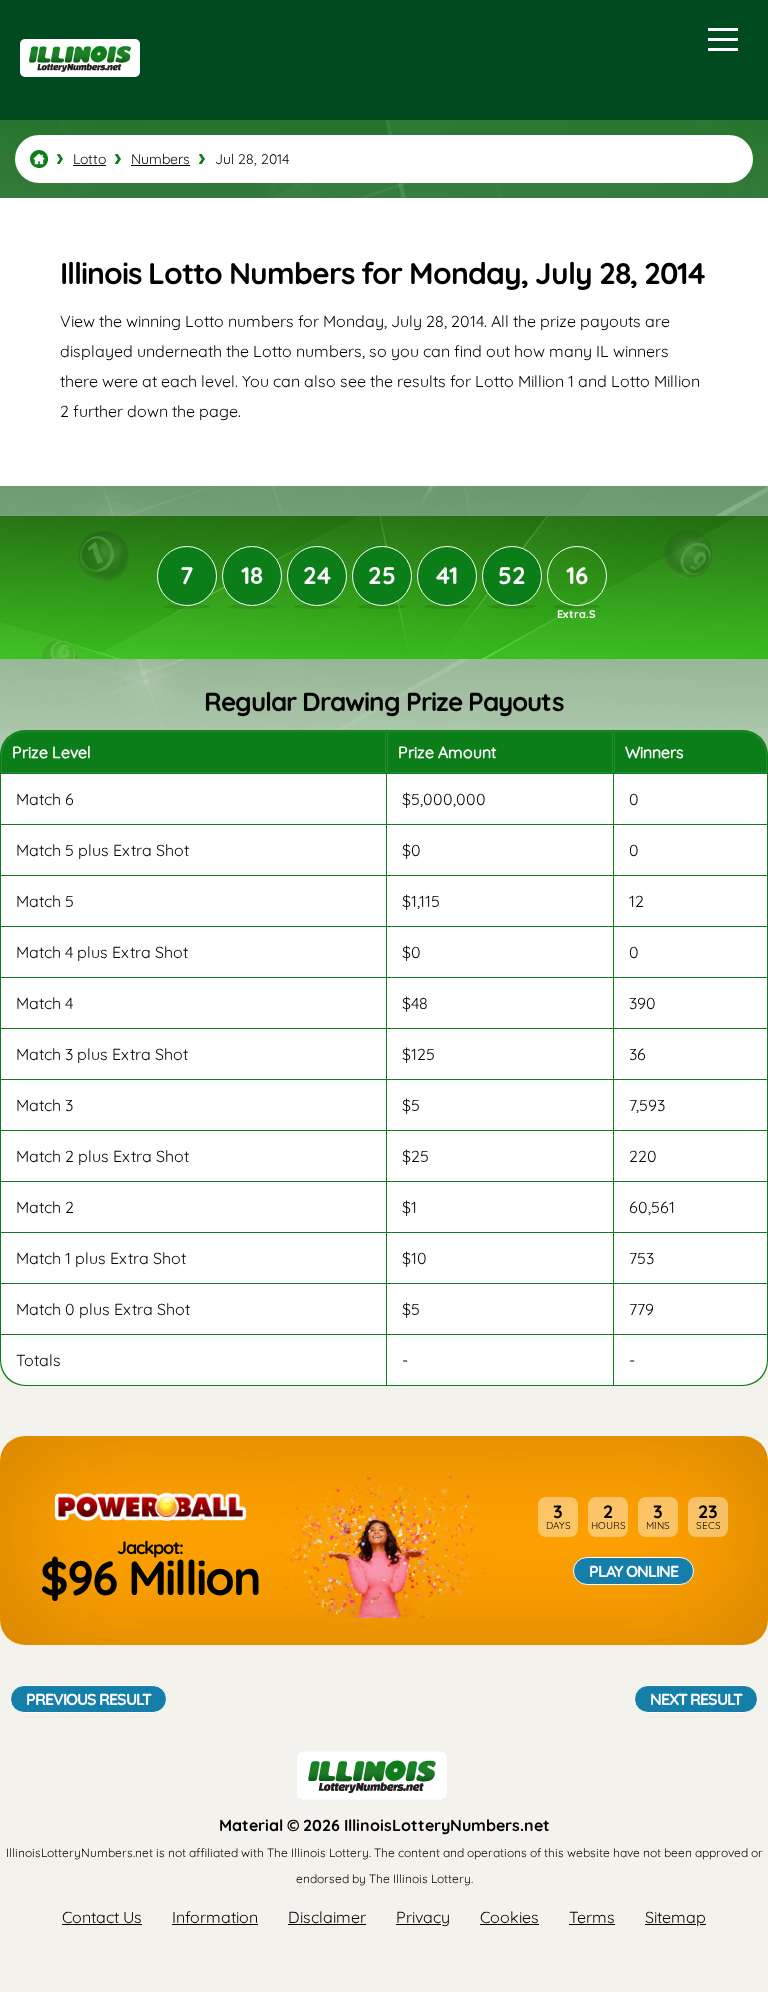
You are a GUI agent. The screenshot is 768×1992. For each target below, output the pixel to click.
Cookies (509, 1917)
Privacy (423, 1917)
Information (215, 1917)
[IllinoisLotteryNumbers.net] (77, 86)
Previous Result (88, 1699)
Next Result (696, 1699)
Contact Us (102, 1917)
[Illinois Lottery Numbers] (39, 159)
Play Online (633, 1571)
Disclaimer (327, 1917)
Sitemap (675, 1917)
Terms (592, 1917)
